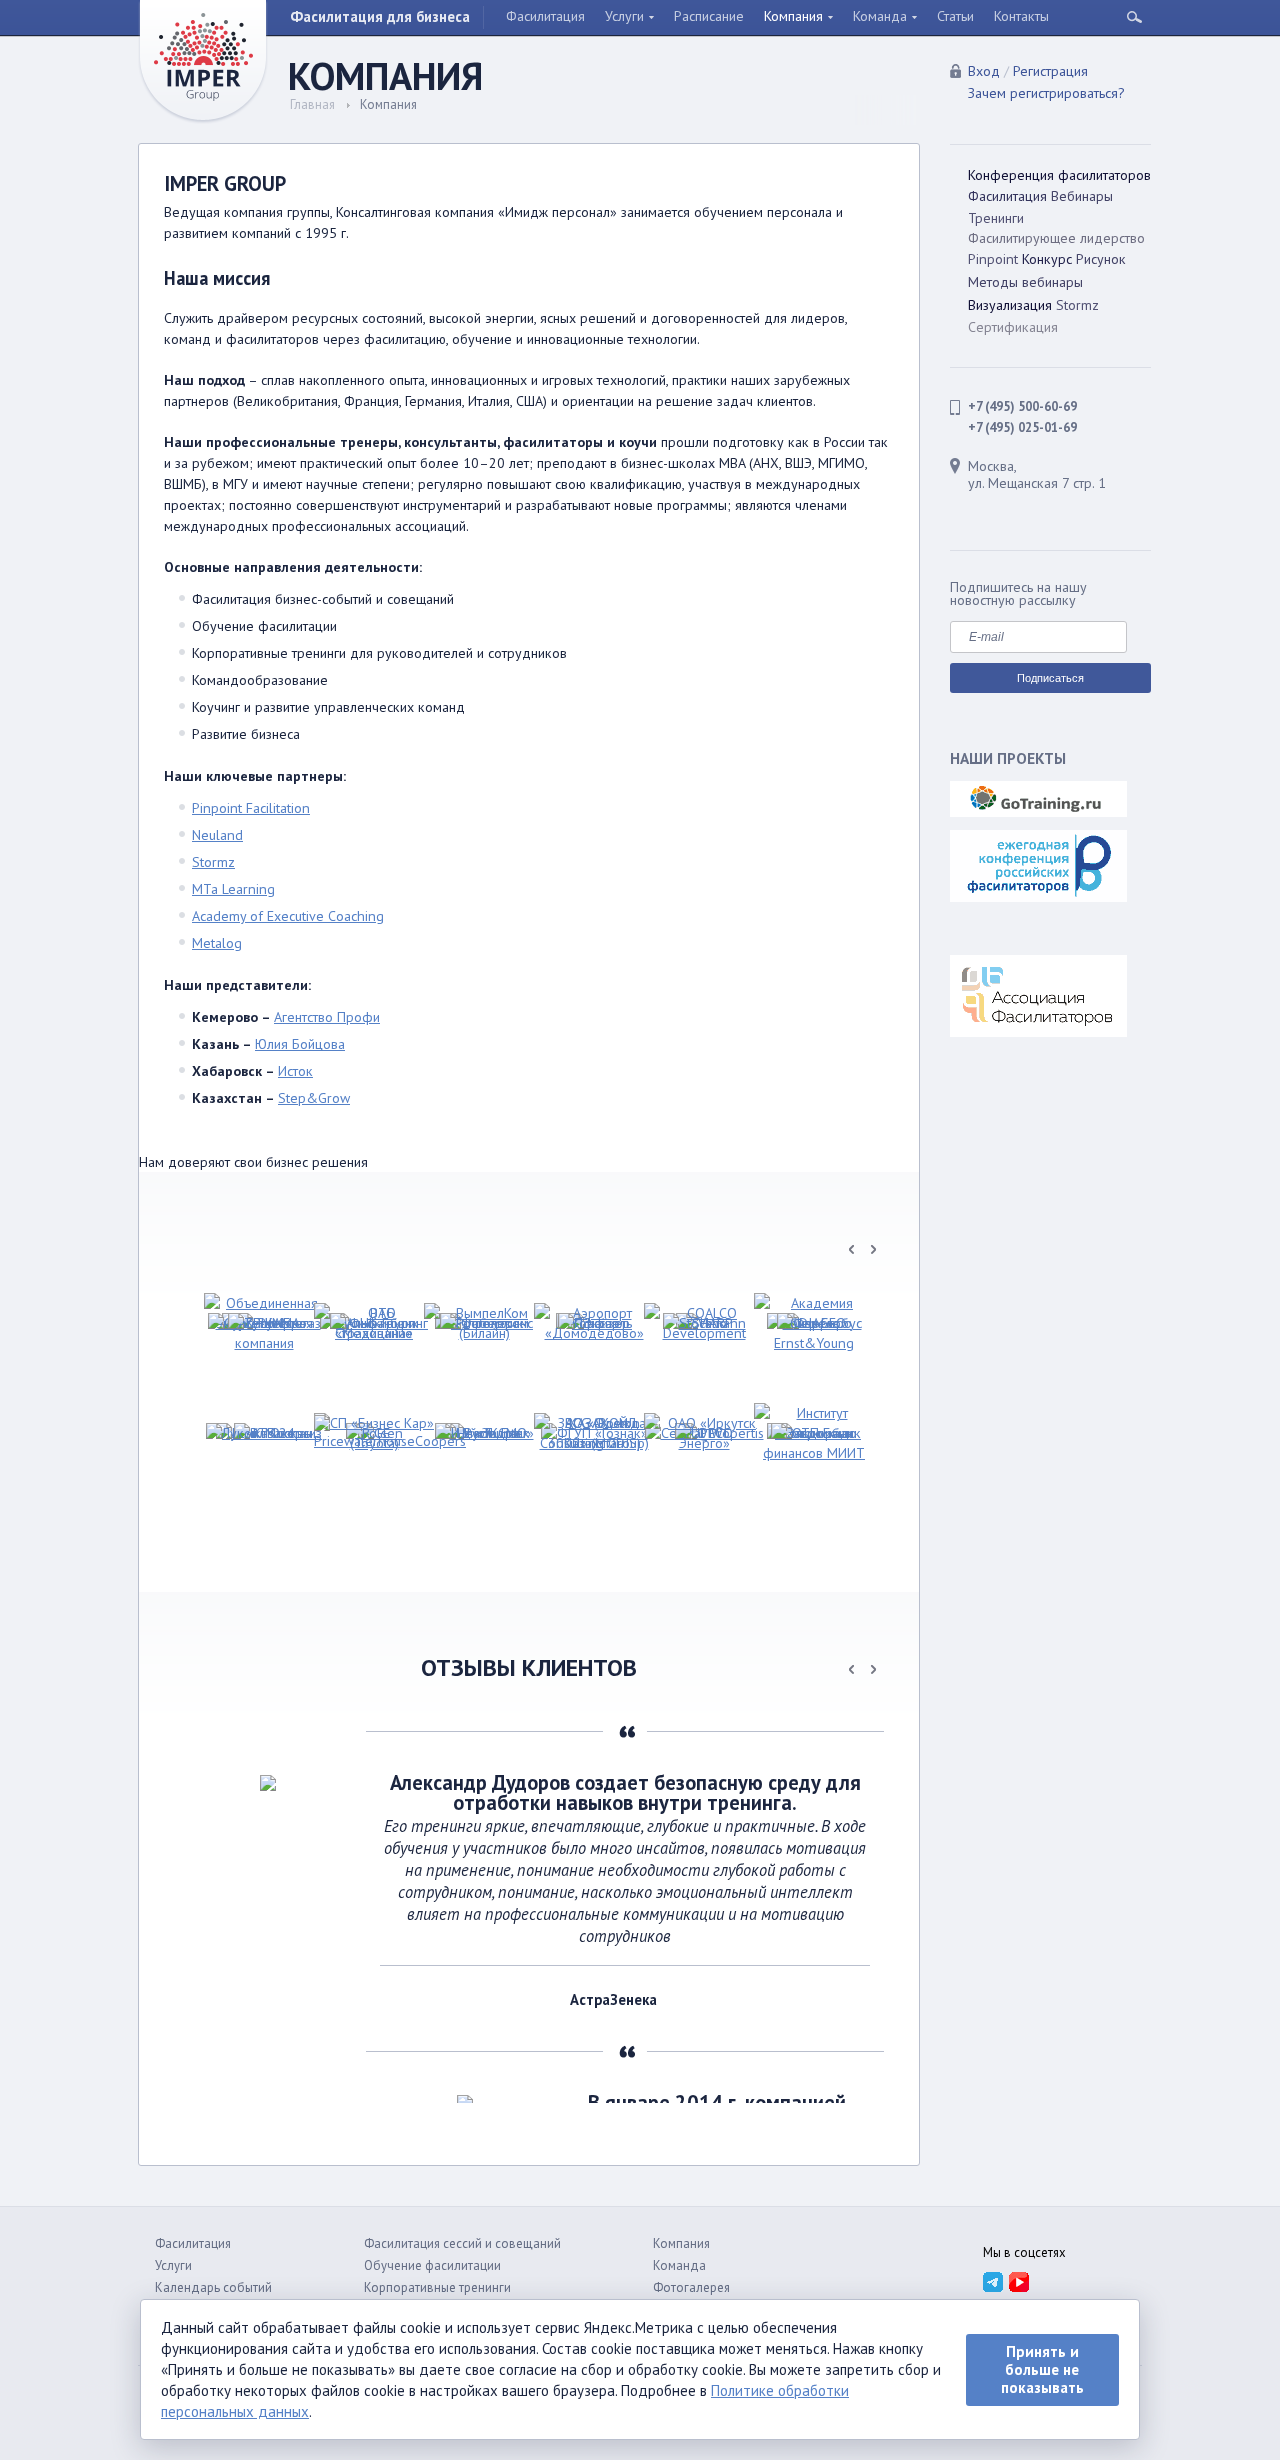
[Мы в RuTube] (1018, 2281)
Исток (295, 1071)
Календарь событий (213, 2287)
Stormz (213, 862)
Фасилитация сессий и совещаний (462, 2243)
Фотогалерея (691, 2287)
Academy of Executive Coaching (288, 916)
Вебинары (1082, 196)
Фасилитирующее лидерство (1056, 238)
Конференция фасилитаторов (1059, 175)
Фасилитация (545, 16)
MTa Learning (233, 889)
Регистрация (1050, 71)
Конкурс (1047, 259)
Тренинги (996, 218)
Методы (993, 282)
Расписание (709, 16)
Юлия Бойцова (300, 1044)
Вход (984, 71)
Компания (793, 16)
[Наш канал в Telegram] (992, 2281)
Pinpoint (993, 259)
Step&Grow (314, 1098)
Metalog (217, 943)
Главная (312, 104)
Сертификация (1013, 327)
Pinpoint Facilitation (251, 808)
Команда (880, 16)
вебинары (1052, 282)
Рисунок (1101, 259)
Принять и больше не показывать (1042, 2369)
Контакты (1021, 16)
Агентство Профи (327, 1017)
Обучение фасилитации (432, 2265)
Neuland (217, 835)
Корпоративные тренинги (437, 2287)
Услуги (624, 16)
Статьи (955, 16)
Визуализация (1010, 305)
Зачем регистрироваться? (1046, 93)
